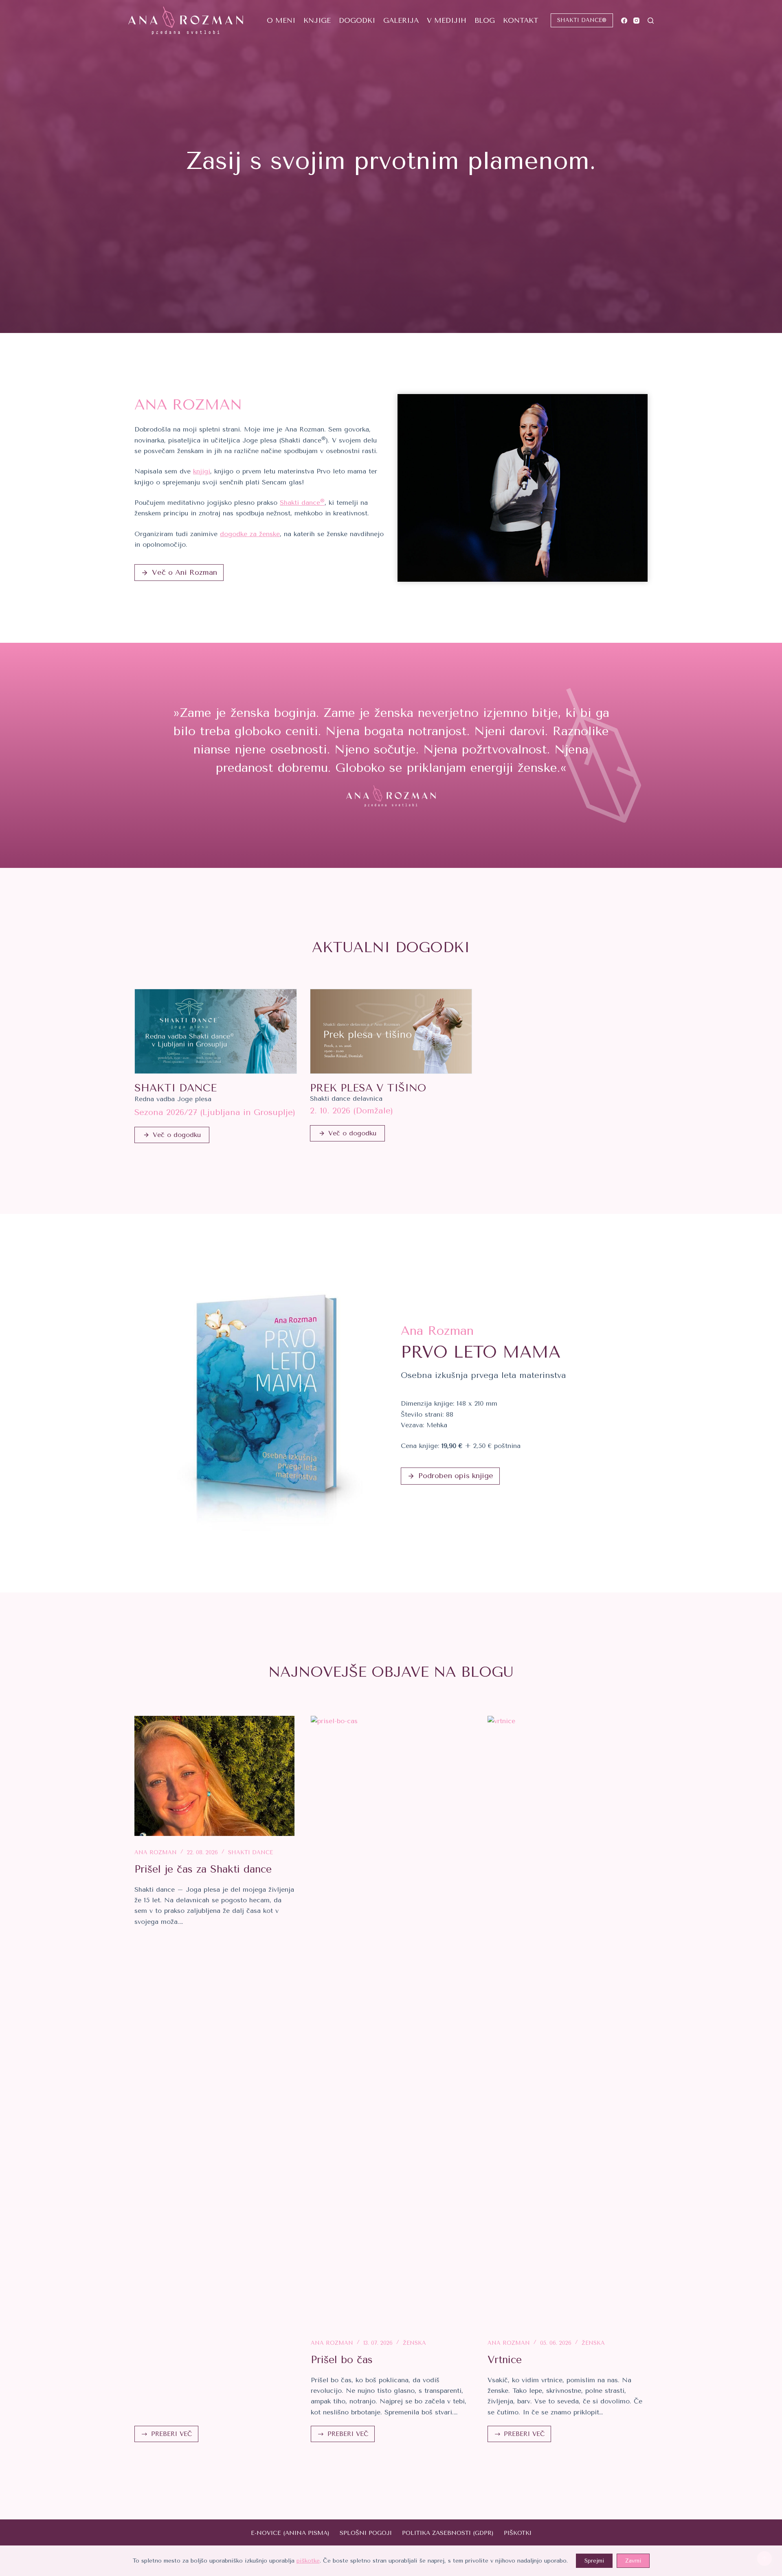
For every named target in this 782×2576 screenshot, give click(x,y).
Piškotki (518, 2533)
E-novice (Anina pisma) (290, 2533)
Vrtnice (505, 2360)
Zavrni (633, 2561)
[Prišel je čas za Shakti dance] (214, 1776)
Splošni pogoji (366, 2533)
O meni (281, 20)
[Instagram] (636, 21)
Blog (485, 20)
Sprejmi (594, 2561)
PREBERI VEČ (171, 2436)
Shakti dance (302, 503)
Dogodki (357, 20)
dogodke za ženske (250, 534)
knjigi (202, 471)
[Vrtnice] (568, 2021)
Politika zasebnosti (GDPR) (448, 2533)
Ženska (414, 2343)
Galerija (401, 20)
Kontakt (521, 20)
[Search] (651, 21)
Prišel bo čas (342, 2360)
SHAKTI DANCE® (582, 20)
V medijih (447, 20)
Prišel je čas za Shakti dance (203, 1869)
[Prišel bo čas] (391, 2021)
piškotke (308, 2561)
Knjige (317, 20)
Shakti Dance (250, 1852)
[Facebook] (624, 21)
